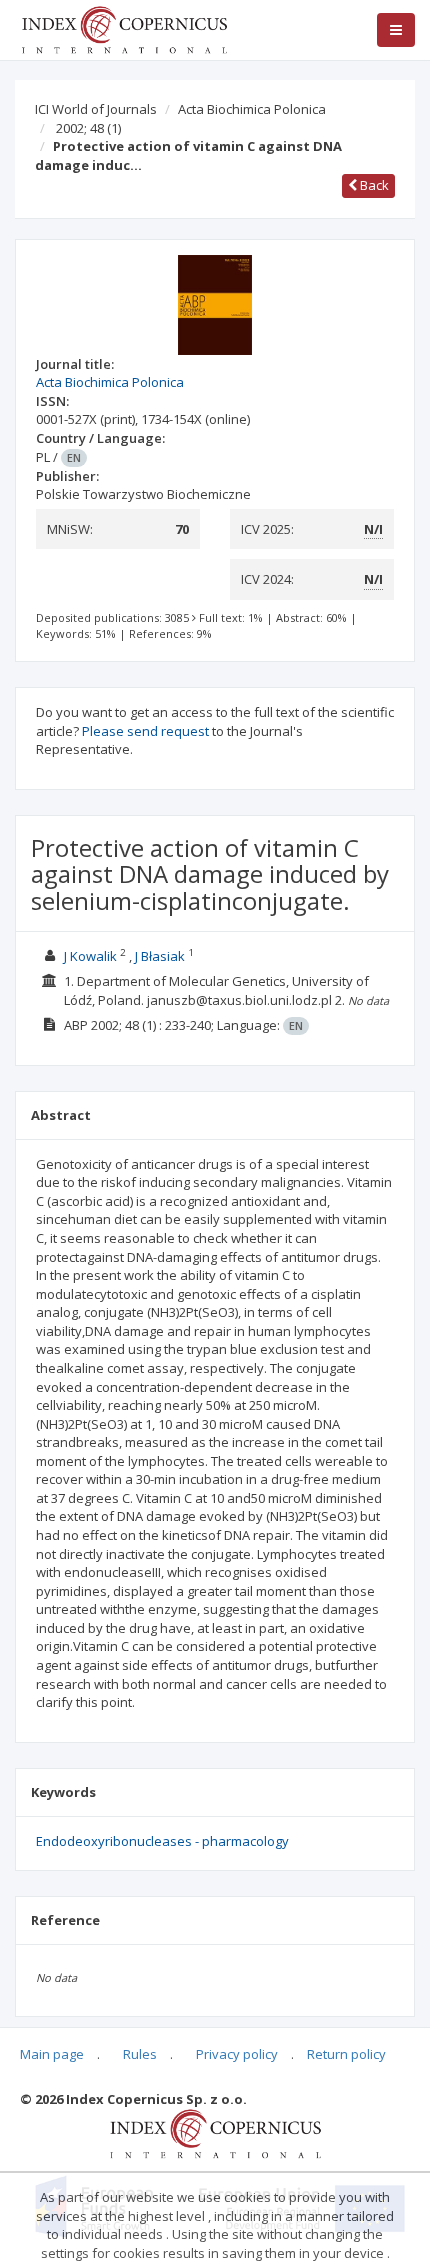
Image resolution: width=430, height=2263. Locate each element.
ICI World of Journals (96, 109)
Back (373, 185)
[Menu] (396, 30)
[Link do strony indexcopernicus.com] (215, 2133)
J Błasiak (160, 956)
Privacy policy (237, 2054)
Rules (140, 2054)
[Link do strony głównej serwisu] (124, 28)
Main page (52, 2054)
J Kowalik (90, 956)
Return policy (346, 2054)
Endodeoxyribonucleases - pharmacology (162, 1841)
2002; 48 (88, 128)
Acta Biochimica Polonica (252, 109)
